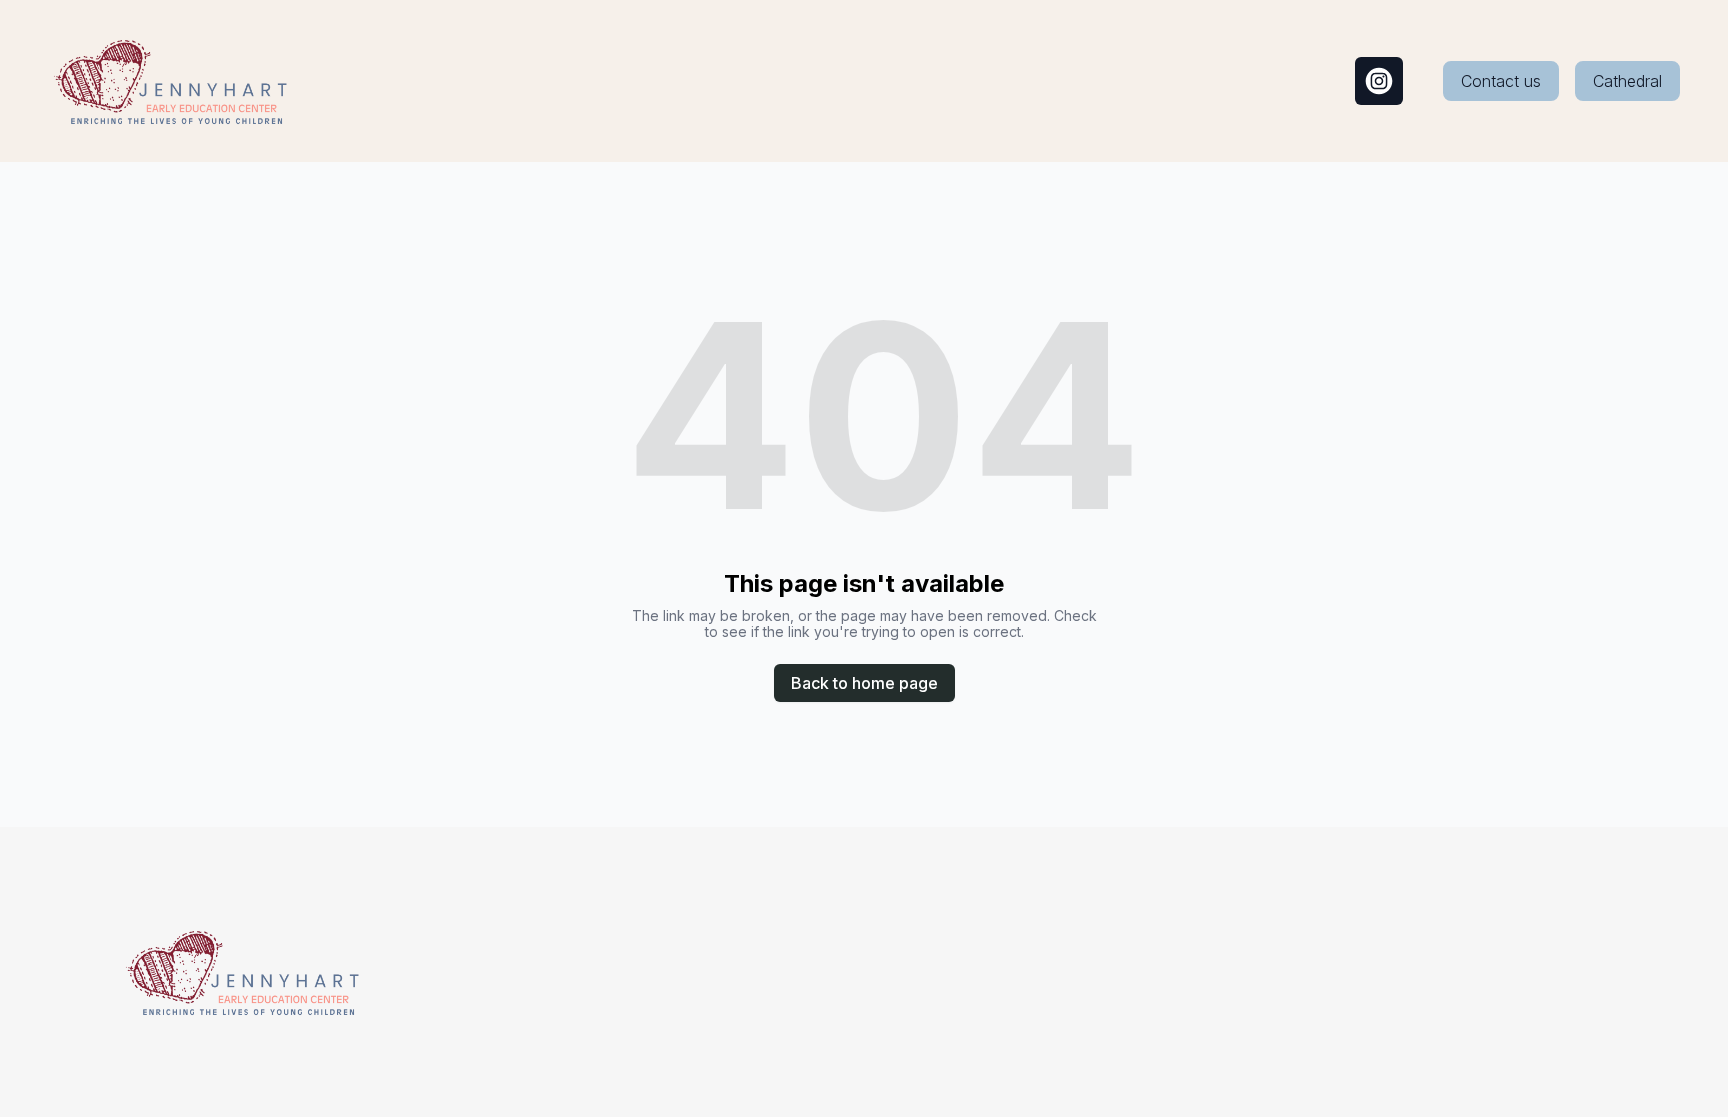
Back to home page (864, 683)
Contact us (1501, 81)
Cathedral (1627, 81)
